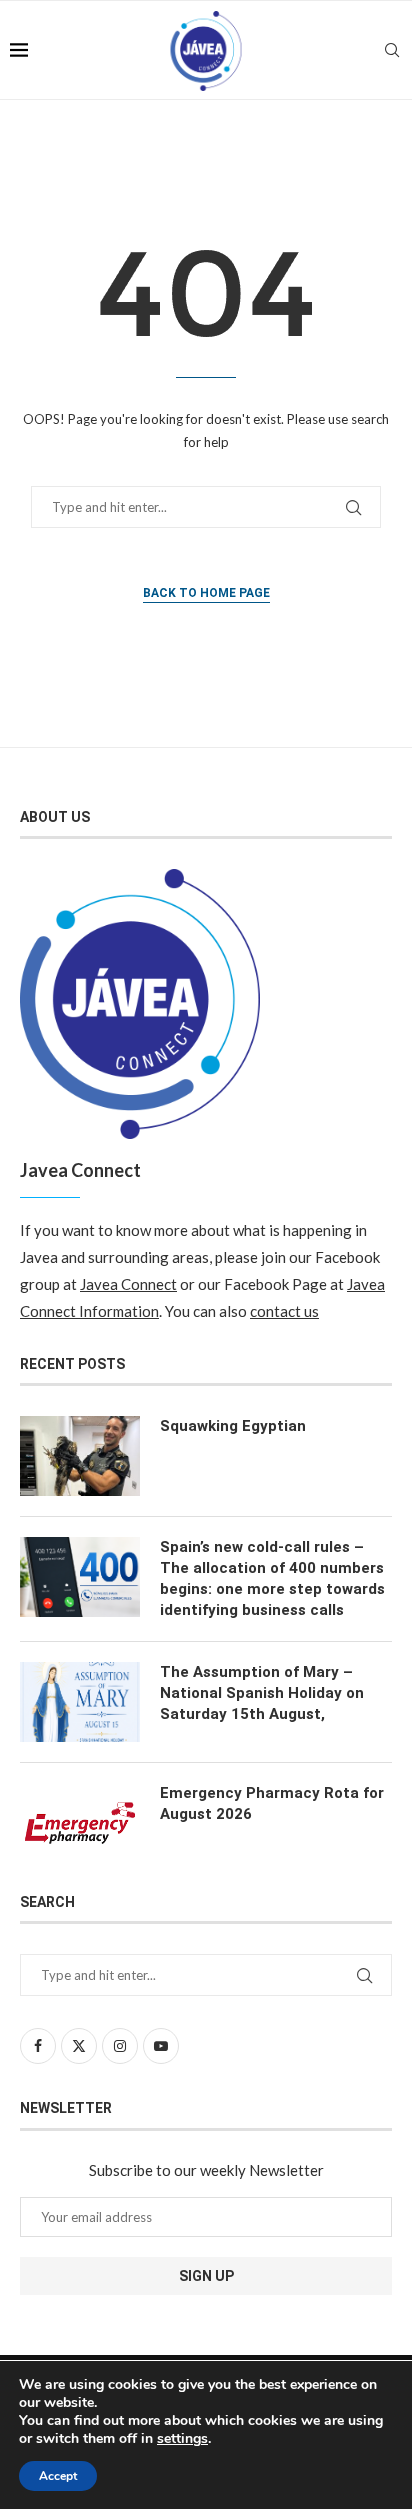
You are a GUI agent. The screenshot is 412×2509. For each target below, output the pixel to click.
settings (182, 2439)
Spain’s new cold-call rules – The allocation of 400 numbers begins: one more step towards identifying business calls (272, 1578)
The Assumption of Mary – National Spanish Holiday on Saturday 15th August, (262, 1693)
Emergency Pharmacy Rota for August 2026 (272, 1803)
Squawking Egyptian (233, 1426)
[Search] (392, 50)
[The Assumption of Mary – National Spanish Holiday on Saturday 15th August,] (80, 1702)
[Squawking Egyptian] (80, 1456)
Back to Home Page (206, 593)
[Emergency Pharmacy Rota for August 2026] (80, 1823)
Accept (58, 2476)
